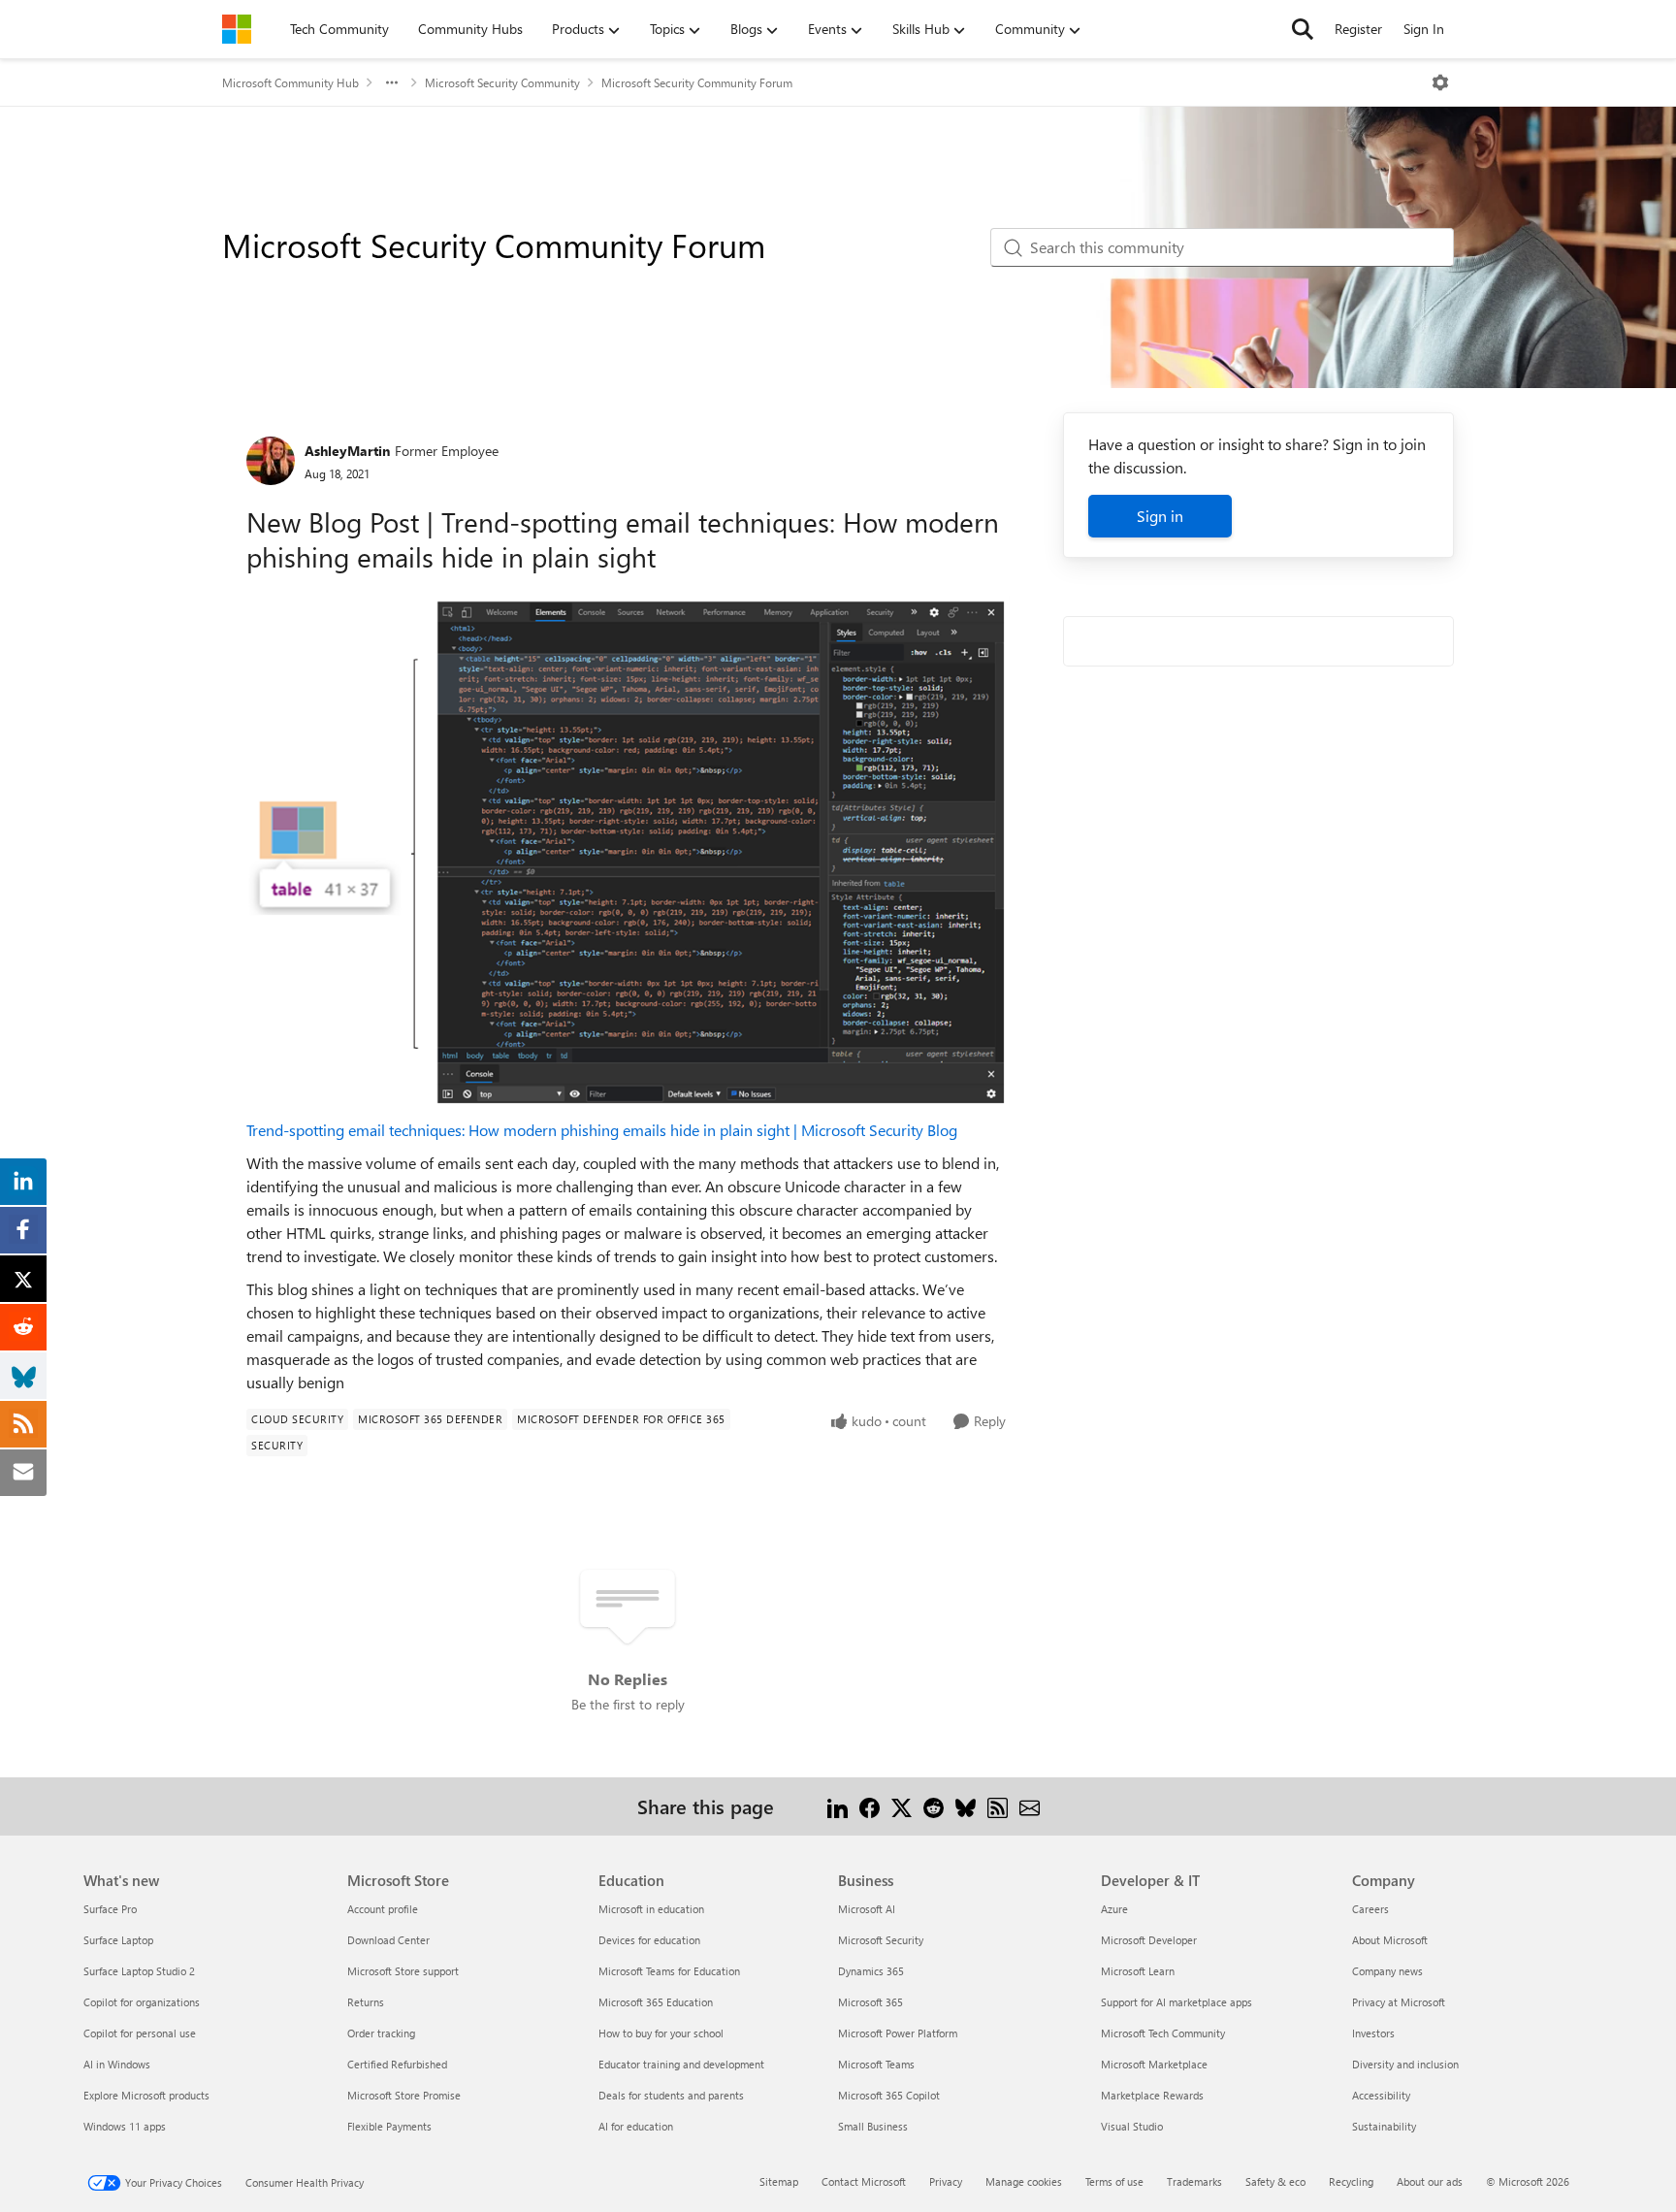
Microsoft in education (651, 1909)
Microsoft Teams (876, 2064)
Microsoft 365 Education (656, 2002)
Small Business (873, 2126)
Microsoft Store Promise (404, 2095)
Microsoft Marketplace (1154, 2064)
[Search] (1303, 29)
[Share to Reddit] (934, 1806)
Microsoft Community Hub (290, 82)
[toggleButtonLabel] (1440, 82)
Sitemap (779, 2181)
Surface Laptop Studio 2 (139, 1971)
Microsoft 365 (870, 2002)
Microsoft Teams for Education (669, 1971)
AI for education (636, 2126)
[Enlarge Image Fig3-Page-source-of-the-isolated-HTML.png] (628, 852)
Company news (1387, 1971)
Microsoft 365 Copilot (889, 2095)
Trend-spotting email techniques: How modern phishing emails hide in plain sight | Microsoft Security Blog (602, 1130)
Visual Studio (1132, 2126)
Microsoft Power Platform (898, 2033)
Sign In (1424, 29)
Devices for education (649, 1940)
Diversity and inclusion (1405, 2064)
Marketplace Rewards (1152, 2095)
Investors (1373, 2033)
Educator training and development (681, 2064)
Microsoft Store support (403, 1971)
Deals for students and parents (671, 2095)
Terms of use (1114, 2181)
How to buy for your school (661, 2033)
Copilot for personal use (140, 2033)
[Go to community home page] (237, 29)
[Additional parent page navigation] (392, 82)
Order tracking (381, 2033)
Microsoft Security (881, 1940)
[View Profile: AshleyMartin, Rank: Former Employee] (271, 461)
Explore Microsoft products (146, 2095)
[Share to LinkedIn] (838, 1806)
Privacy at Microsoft (1399, 2002)
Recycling (1351, 2181)
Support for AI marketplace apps (1176, 2002)
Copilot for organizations (142, 2002)
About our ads (1430, 2181)
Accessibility (1381, 2095)
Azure (1114, 1909)
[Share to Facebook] (870, 1806)
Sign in (1160, 516)
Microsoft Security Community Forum (697, 82)
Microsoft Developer (1149, 1940)
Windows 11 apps (125, 2126)
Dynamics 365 (871, 1971)
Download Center (388, 1940)
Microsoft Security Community (502, 82)
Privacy (946, 2181)
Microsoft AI (867, 1909)
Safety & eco (1275, 2181)
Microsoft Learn (1138, 1971)
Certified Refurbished (397, 2064)
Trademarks (1194, 2181)
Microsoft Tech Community (1163, 2033)
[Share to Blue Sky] (966, 1806)
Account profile (383, 1909)
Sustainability (1384, 2126)
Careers (1370, 1909)
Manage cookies (1024, 2181)
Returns (366, 2002)
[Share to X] (902, 1806)
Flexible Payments (389, 2126)
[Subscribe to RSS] (998, 1806)
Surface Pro (110, 1909)
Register (1358, 29)
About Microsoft (1390, 1940)
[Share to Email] (1030, 1806)
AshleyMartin (347, 451)
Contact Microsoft (864, 2181)
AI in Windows (117, 2064)
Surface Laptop (118, 1940)
